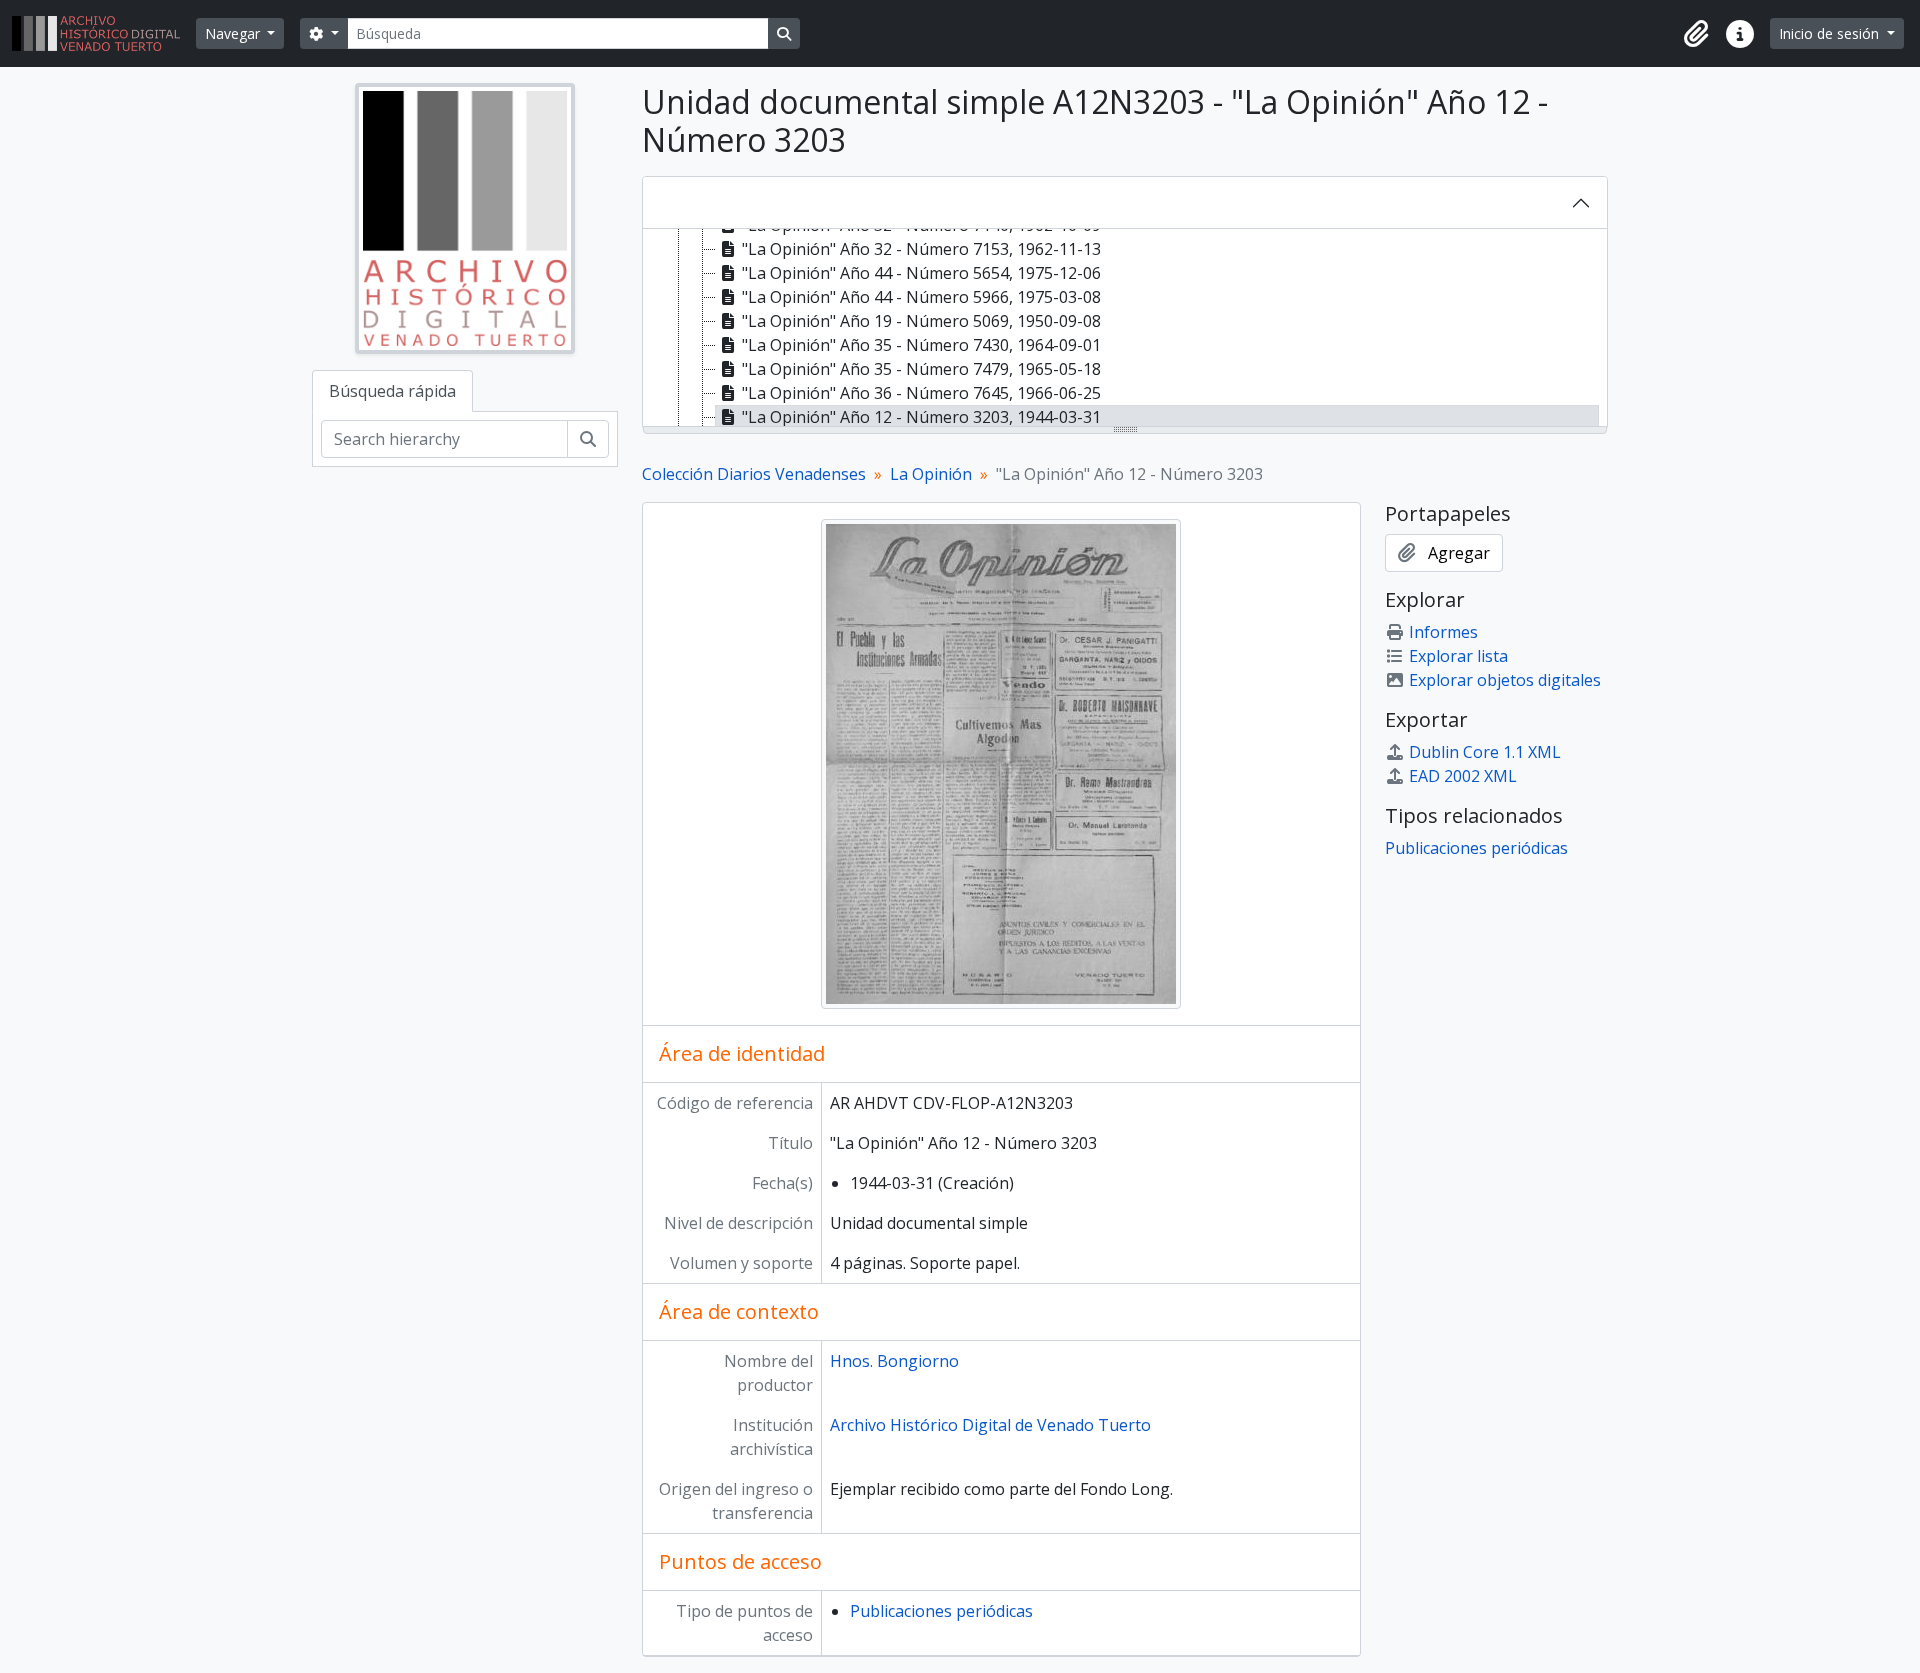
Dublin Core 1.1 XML (1485, 752)
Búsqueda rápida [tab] (392, 391)
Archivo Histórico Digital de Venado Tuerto (990, 1425)
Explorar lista (1458, 656)
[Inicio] (104, 33)
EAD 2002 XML (1463, 776)
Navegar (234, 33)
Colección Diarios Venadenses (754, 474)
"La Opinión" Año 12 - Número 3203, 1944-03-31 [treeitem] (921, 417)
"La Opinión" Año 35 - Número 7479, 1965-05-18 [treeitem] (921, 369)
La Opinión (931, 474)
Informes (1443, 632)
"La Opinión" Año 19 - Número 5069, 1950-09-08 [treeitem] (921, 321)
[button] (1696, 34)
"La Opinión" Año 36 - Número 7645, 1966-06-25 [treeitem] (921, 393)
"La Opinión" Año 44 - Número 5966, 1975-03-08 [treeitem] (921, 297)
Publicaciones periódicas (941, 1611)
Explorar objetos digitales (1505, 680)
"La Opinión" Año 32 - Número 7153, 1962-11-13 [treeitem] (921, 249)
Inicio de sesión (1831, 33)
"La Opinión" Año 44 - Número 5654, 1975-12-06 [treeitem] (921, 273)
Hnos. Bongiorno (894, 1361)
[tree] (1125, 329)
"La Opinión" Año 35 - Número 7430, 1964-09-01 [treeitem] (921, 345)
